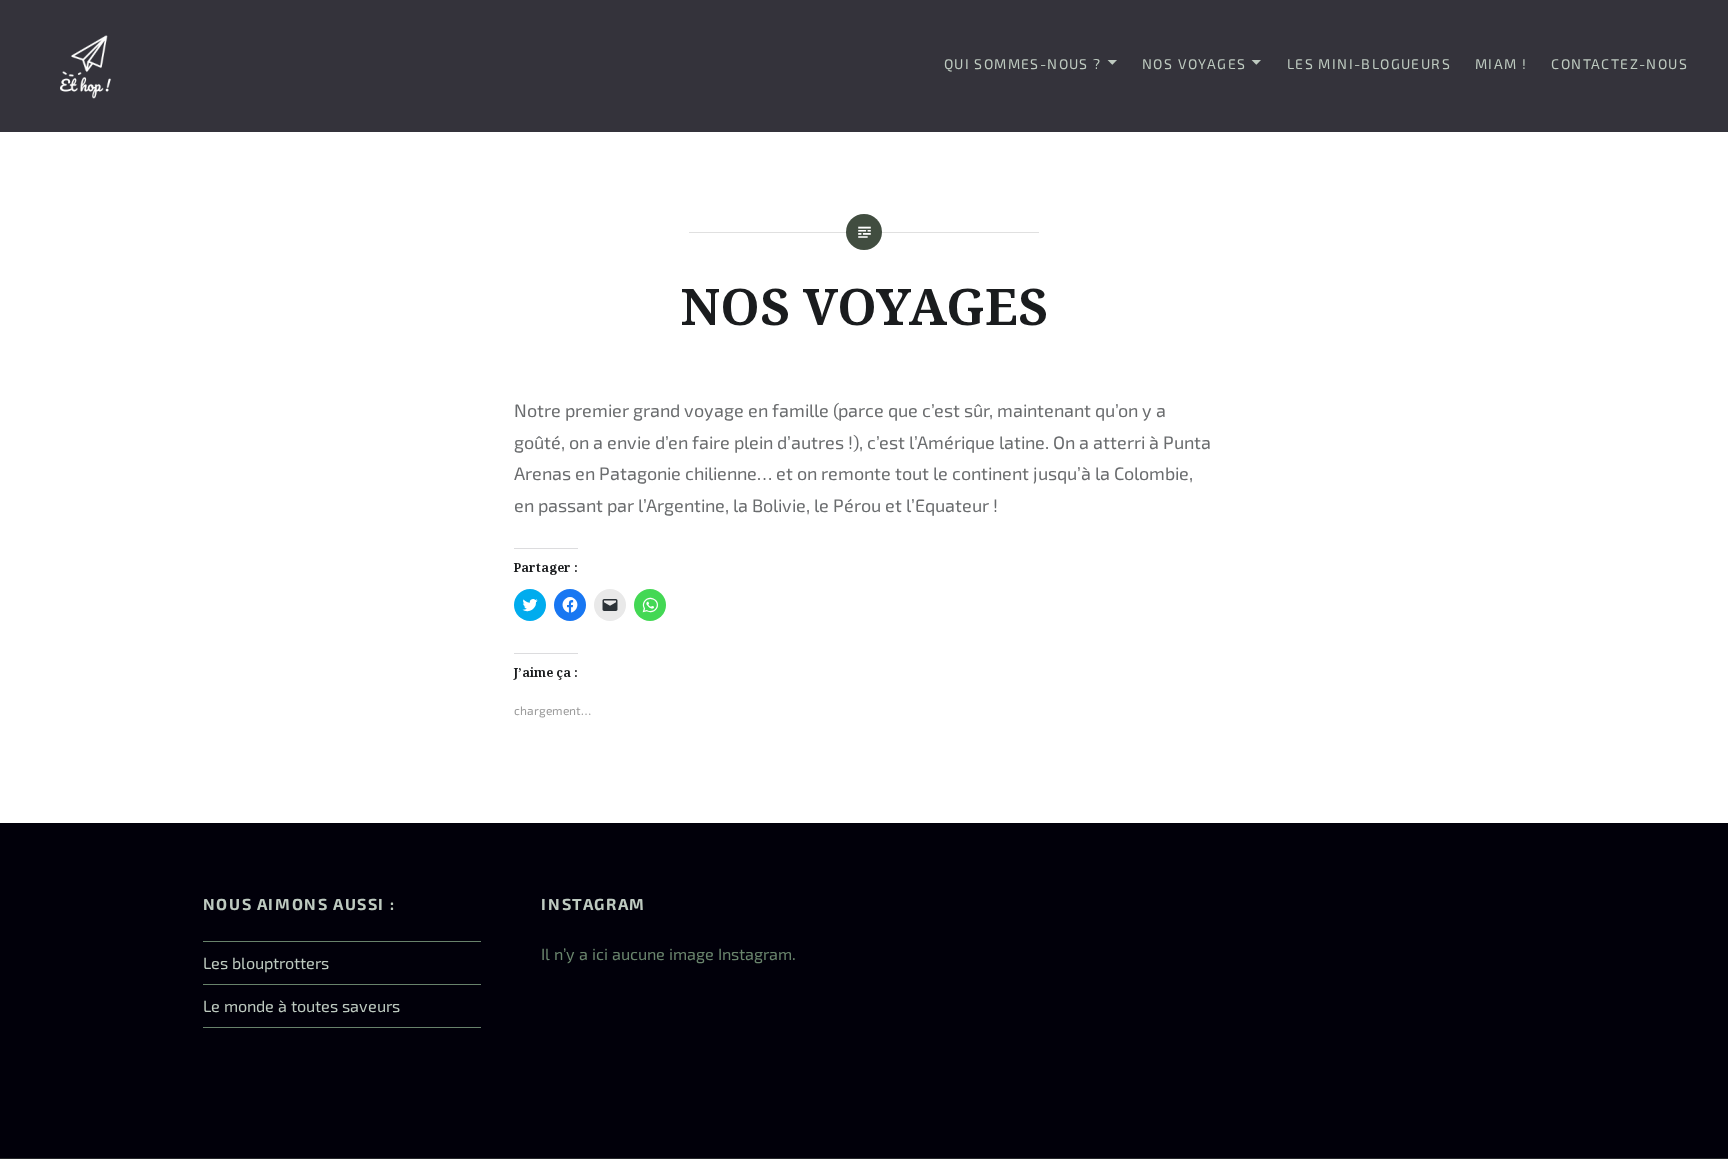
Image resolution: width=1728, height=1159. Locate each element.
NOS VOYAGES (1194, 63)
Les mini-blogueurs (1369, 63)
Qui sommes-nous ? (1023, 63)
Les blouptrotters (266, 962)
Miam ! (1501, 63)
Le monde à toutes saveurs (301, 1005)
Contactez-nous (1619, 63)
